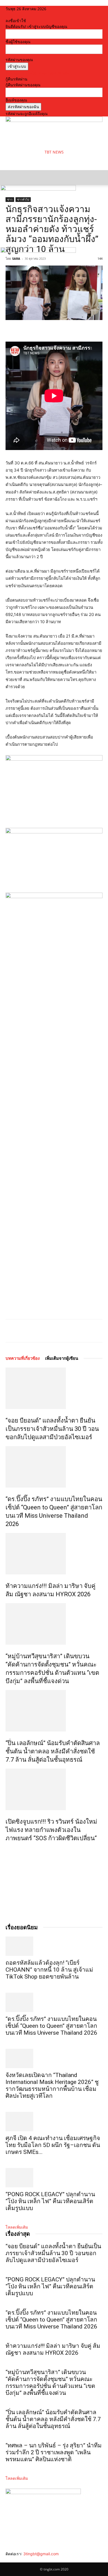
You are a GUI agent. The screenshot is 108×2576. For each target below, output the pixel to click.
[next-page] (10, 1850)
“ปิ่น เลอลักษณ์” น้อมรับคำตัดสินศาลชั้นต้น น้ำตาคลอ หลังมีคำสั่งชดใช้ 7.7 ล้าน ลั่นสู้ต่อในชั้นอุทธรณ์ (53, 1751)
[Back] (7, 15)
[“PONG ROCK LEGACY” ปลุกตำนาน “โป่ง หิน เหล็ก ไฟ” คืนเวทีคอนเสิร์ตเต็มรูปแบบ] (54, 2178)
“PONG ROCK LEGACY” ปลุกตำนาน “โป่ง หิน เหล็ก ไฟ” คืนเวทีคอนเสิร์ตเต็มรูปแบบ (50, 2201)
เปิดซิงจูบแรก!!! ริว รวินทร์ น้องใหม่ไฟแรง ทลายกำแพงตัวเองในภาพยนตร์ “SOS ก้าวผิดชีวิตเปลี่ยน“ (51, 1830)
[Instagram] (12, 2560)
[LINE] (54, 1331)
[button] (9, 178)
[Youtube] (24, 2560)
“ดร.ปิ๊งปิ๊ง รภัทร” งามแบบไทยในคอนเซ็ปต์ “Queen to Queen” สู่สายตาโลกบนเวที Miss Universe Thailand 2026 (51, 2026)
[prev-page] (7, 1850)
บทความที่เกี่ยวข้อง (23, 1358)
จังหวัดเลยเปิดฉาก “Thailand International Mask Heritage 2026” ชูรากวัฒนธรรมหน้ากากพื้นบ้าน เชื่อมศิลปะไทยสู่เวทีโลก (52, 2085)
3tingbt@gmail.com (41, 2554)
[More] (67, 1331)
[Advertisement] (50, 162)
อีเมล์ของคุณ (16, 100)
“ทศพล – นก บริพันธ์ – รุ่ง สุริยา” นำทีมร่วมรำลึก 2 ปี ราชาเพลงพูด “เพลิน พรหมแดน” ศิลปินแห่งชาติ (54, 2452)
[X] (41, 1331)
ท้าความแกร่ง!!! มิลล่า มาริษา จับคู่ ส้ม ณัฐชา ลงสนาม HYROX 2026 (53, 2349)
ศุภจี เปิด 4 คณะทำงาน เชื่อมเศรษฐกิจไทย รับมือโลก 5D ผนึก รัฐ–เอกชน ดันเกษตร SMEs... (53, 2145)
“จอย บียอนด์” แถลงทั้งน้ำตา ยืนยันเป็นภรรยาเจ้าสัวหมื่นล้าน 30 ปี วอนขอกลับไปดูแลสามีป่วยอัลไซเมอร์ (52, 1429)
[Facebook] (29, 1331)
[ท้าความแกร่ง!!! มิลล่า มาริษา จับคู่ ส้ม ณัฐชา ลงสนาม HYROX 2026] (54, 1554)
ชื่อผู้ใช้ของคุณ (18, 42)
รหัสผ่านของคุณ (19, 60)
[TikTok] (16, 2560)
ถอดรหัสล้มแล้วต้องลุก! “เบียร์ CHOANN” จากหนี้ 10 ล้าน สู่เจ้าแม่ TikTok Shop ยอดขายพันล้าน (49, 1970)
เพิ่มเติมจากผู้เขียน (62, 1358)
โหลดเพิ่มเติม (17, 2227)
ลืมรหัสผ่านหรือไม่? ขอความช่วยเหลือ (37, 73)
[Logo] (38, 189)
